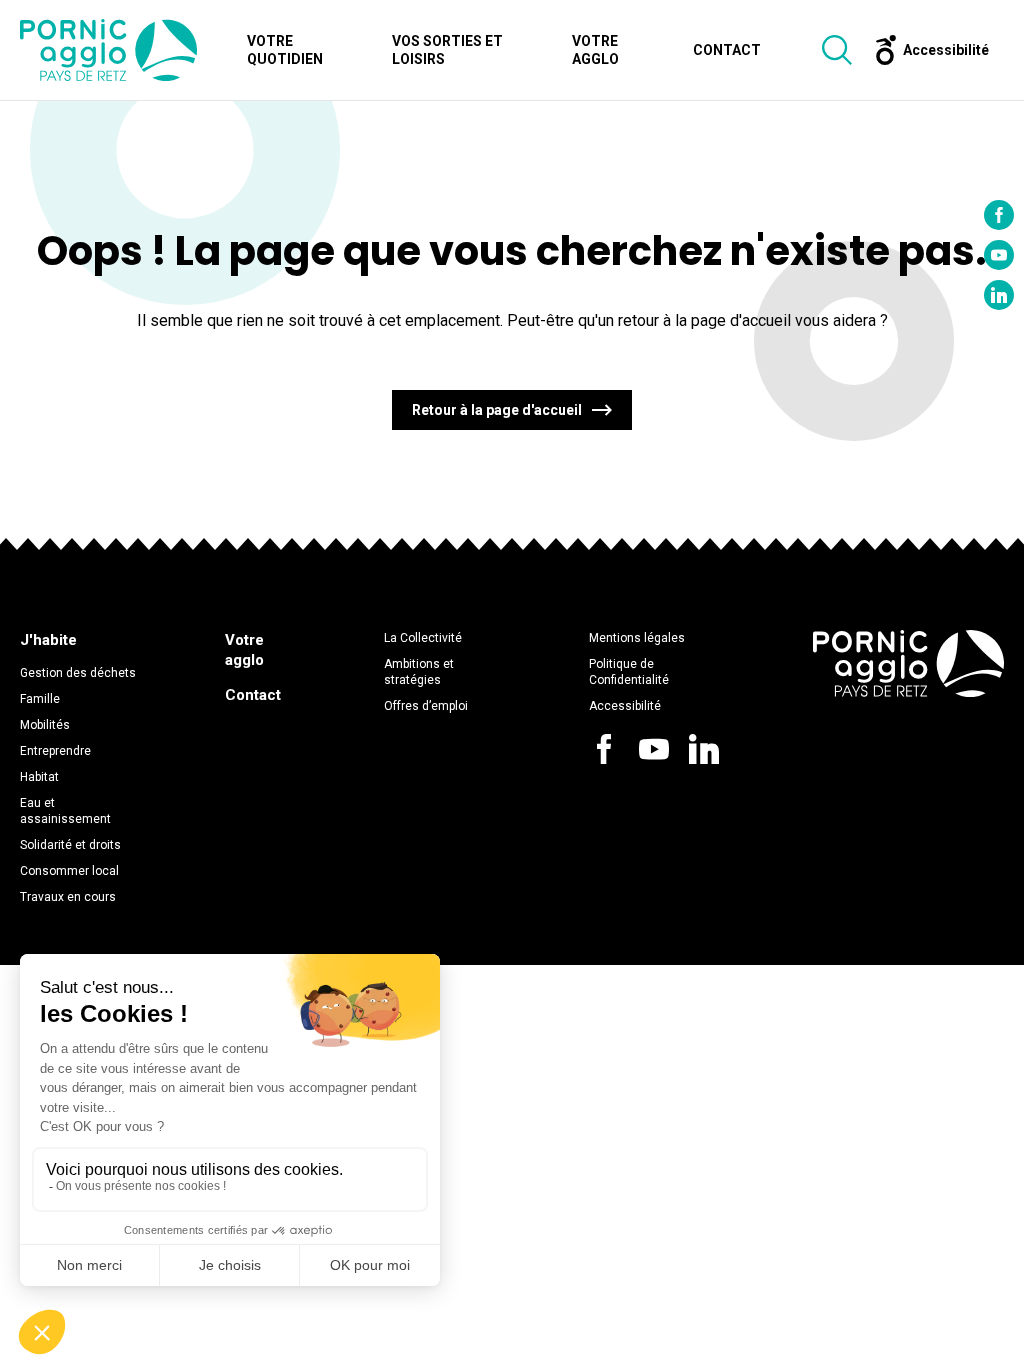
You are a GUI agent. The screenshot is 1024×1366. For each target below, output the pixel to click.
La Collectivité (423, 638)
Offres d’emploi (426, 706)
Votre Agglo (595, 50)
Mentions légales (637, 638)
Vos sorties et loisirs (447, 50)
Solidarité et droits (70, 845)
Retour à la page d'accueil (497, 410)
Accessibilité (625, 706)
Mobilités (45, 725)
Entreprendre (55, 751)
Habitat (39, 777)
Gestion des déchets (78, 673)
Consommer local (69, 871)
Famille (40, 699)
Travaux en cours (68, 897)
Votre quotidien (285, 50)
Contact (727, 50)
